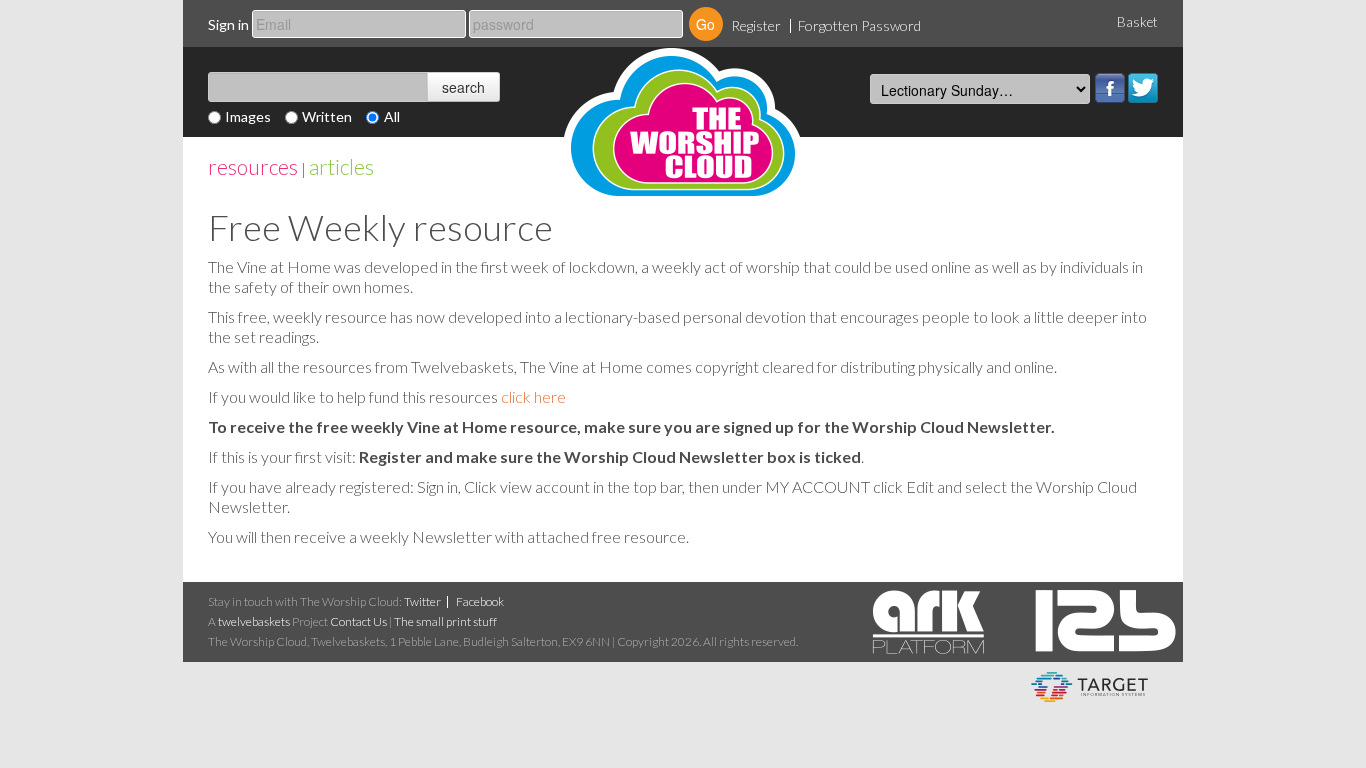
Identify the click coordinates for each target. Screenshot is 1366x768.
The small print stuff (445, 621)
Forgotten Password (859, 25)
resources (253, 166)
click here (533, 396)
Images (248, 116)
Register (756, 25)
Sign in (228, 24)
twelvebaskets (254, 621)
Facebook (1110, 88)
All (392, 116)
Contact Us (358, 621)
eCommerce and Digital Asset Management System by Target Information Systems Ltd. (1089, 687)
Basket (1137, 22)
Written (327, 116)
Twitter (1143, 88)
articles (341, 166)
